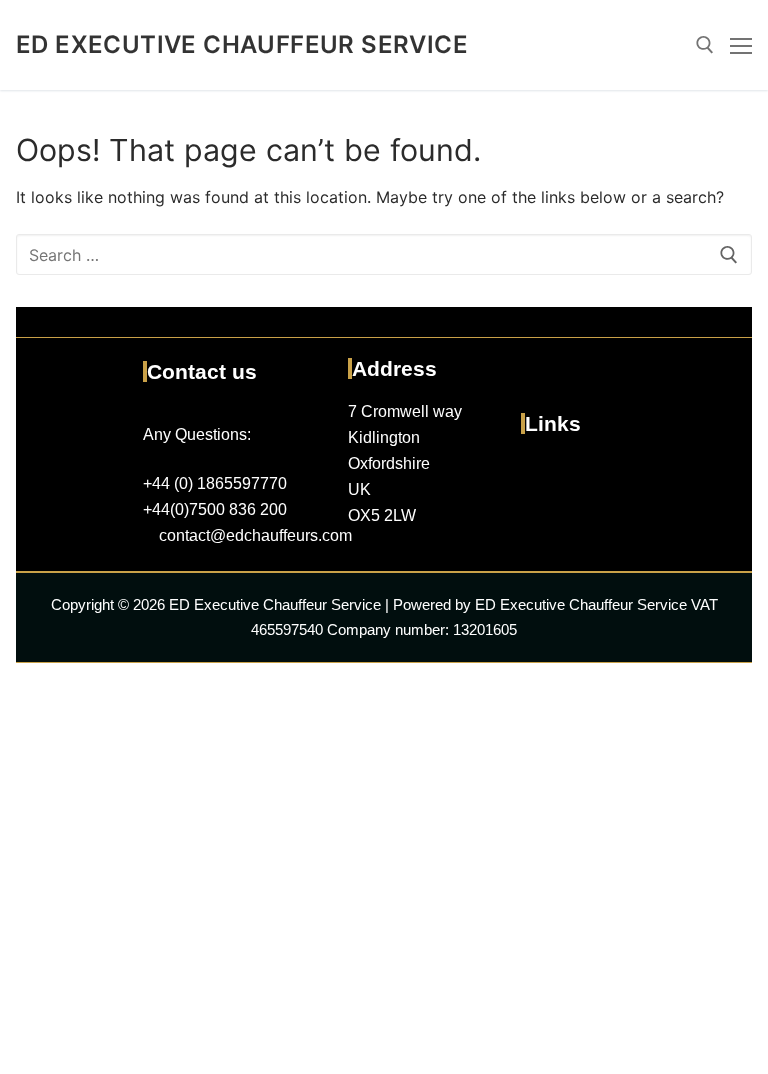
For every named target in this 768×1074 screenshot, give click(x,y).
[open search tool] (705, 45)
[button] (626, 475)
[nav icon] (741, 45)
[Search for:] (384, 255)
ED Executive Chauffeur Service (242, 44)
